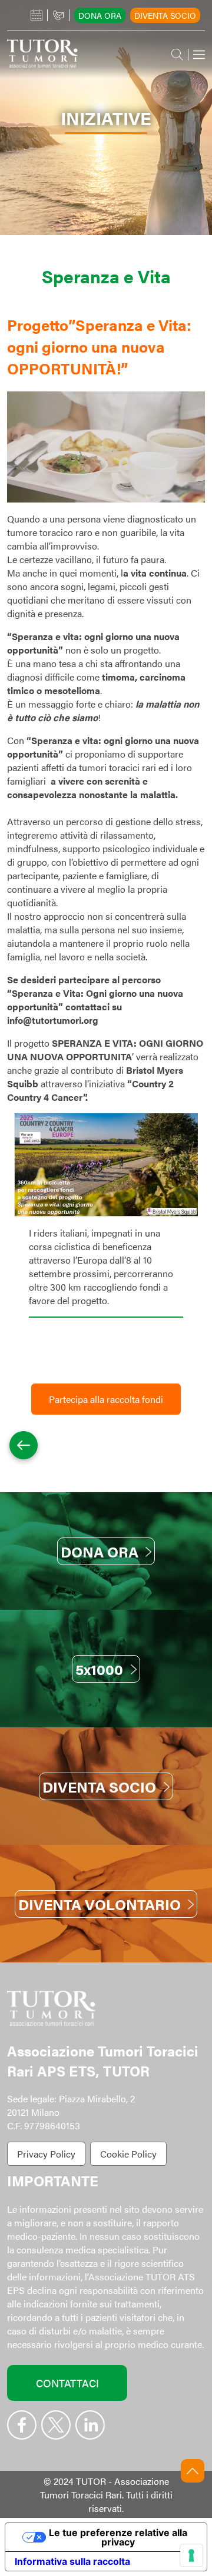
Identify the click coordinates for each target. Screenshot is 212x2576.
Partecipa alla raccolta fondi (106, 1399)
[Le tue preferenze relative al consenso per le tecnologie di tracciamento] (191, 2555)
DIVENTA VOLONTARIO (100, 1904)
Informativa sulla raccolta (72, 2561)
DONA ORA (100, 1551)
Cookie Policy (128, 2154)
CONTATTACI (67, 2383)
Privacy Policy (46, 2154)
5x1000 (99, 1669)
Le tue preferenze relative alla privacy (118, 2537)
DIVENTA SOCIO (99, 1786)
